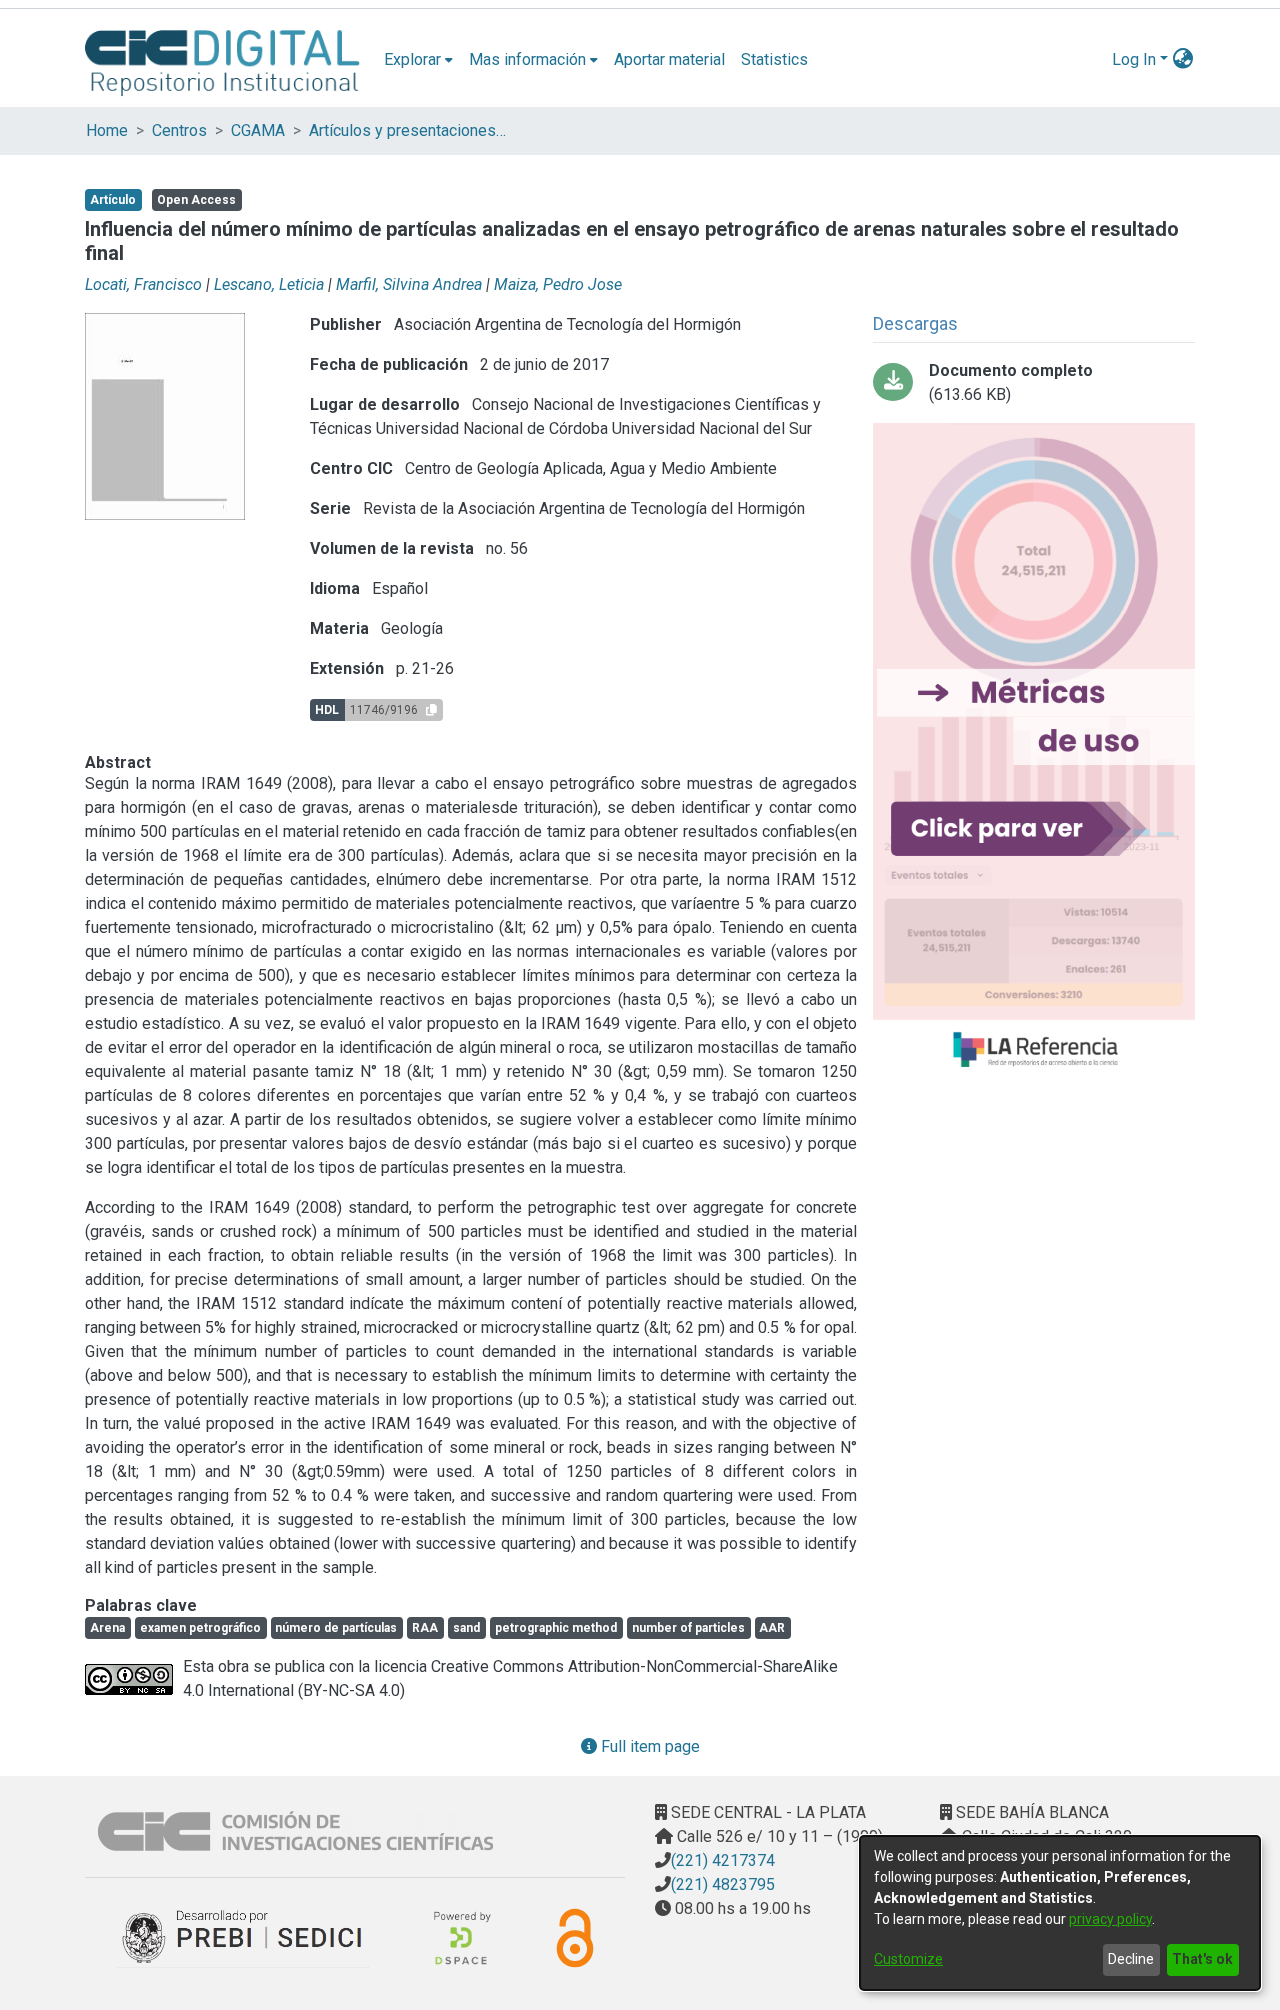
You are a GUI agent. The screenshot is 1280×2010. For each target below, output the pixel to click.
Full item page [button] (648, 1746)
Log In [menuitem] (1134, 59)
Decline (1131, 1959)
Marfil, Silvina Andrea (409, 284)
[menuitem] (418, 60)
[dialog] (1060, 1913)
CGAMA (258, 130)
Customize (908, 1959)
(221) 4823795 (723, 1884)
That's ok (1202, 1959)
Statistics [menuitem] (774, 59)
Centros (179, 130)
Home (107, 130)
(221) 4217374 (723, 1860)
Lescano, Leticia (269, 284)
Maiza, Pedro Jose (558, 284)
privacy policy (1110, 1919)
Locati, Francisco (143, 284)
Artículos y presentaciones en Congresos (409, 130)
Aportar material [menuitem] (669, 59)
